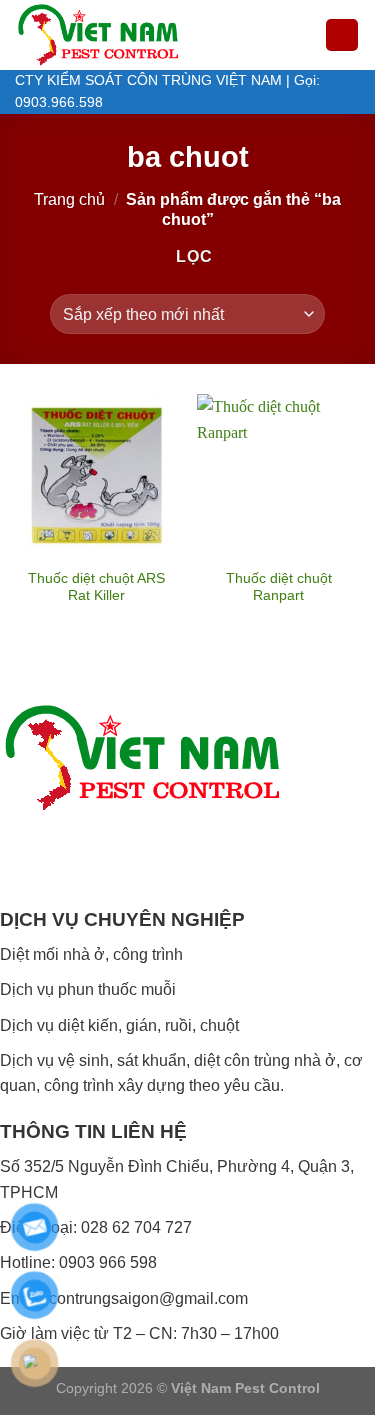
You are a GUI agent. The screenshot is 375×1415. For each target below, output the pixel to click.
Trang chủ (69, 199)
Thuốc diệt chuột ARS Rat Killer (96, 587)
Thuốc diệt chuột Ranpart (279, 587)
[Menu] (342, 35)
